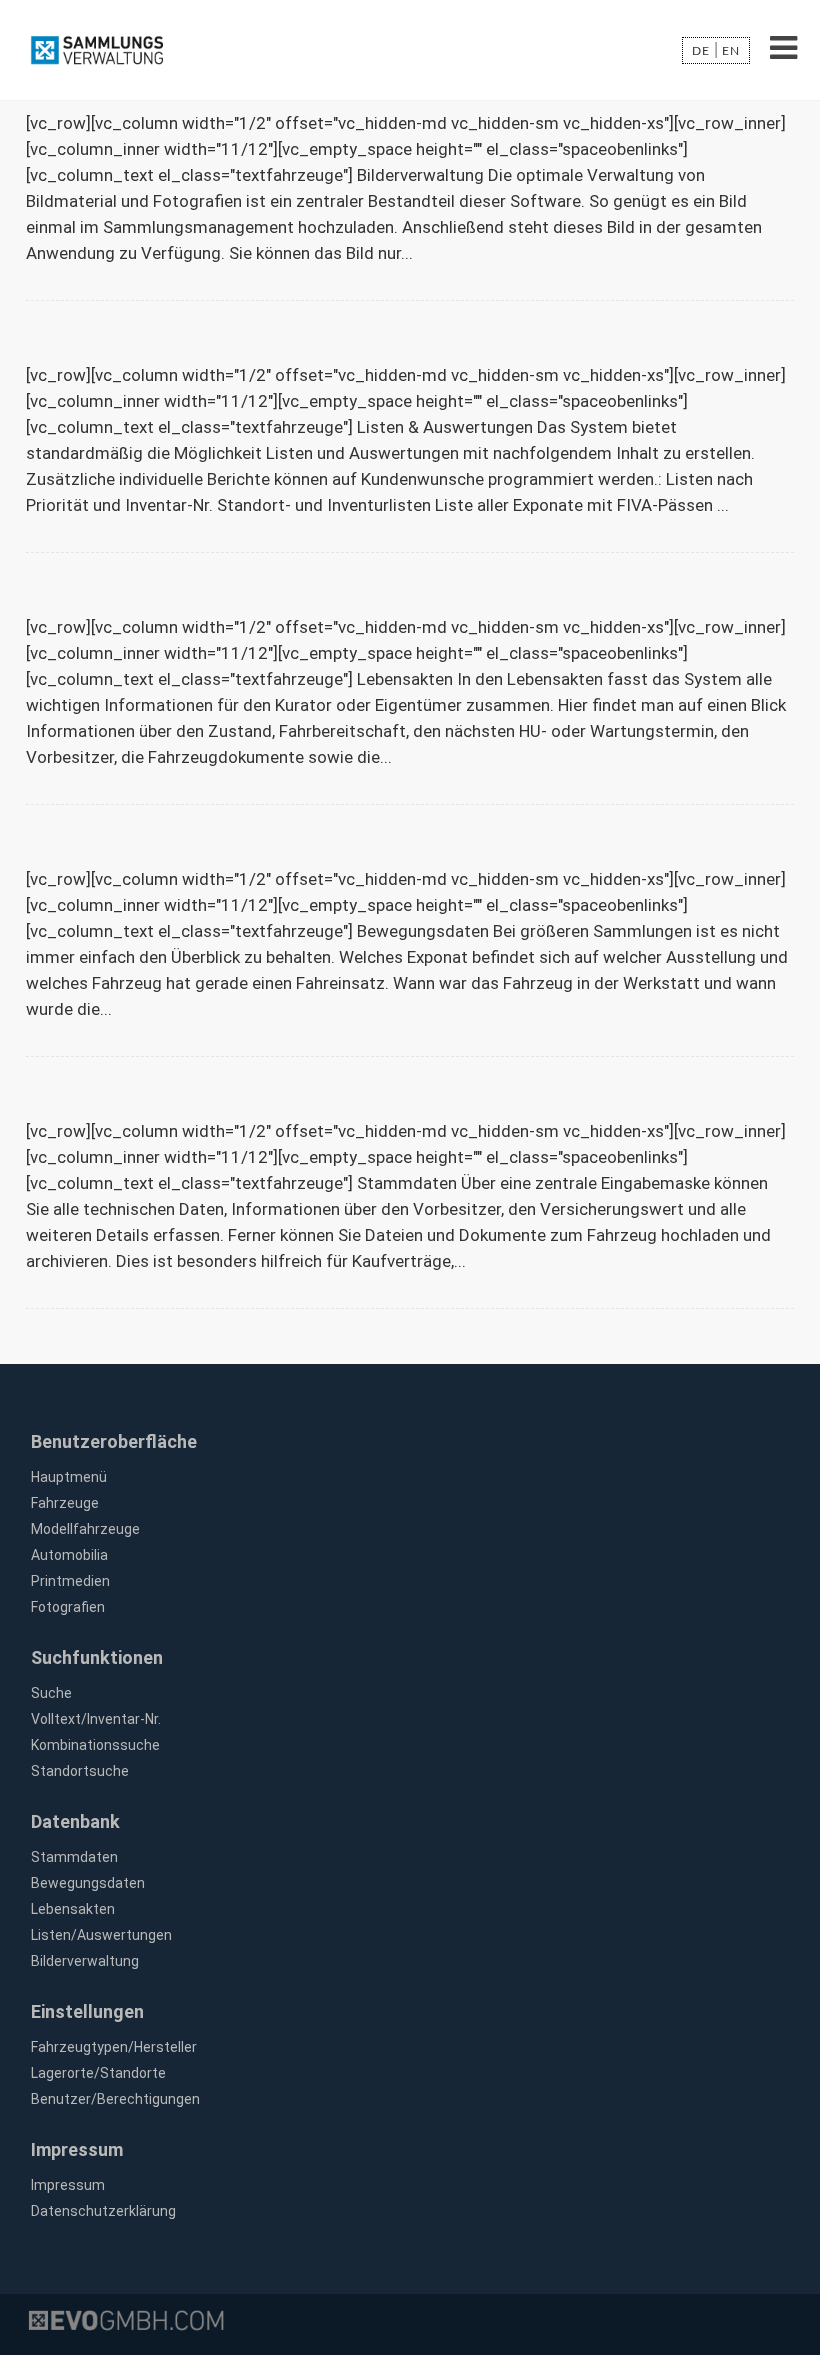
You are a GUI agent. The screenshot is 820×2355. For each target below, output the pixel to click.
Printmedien (70, 1581)
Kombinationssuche (95, 1745)
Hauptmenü (69, 1477)
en (731, 51)
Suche (51, 1693)
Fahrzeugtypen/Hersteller (114, 2047)
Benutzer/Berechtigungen (115, 2099)
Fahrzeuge (65, 1503)
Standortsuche (80, 1771)
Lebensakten (73, 1909)
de (701, 51)
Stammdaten (74, 1857)
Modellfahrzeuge (85, 1529)
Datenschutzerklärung (103, 2211)
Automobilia (69, 1555)
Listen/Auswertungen (101, 1935)
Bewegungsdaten (88, 1883)
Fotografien (68, 1607)
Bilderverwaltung (85, 1961)
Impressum (68, 2185)
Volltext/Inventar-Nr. (96, 1719)
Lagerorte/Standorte (98, 2073)
